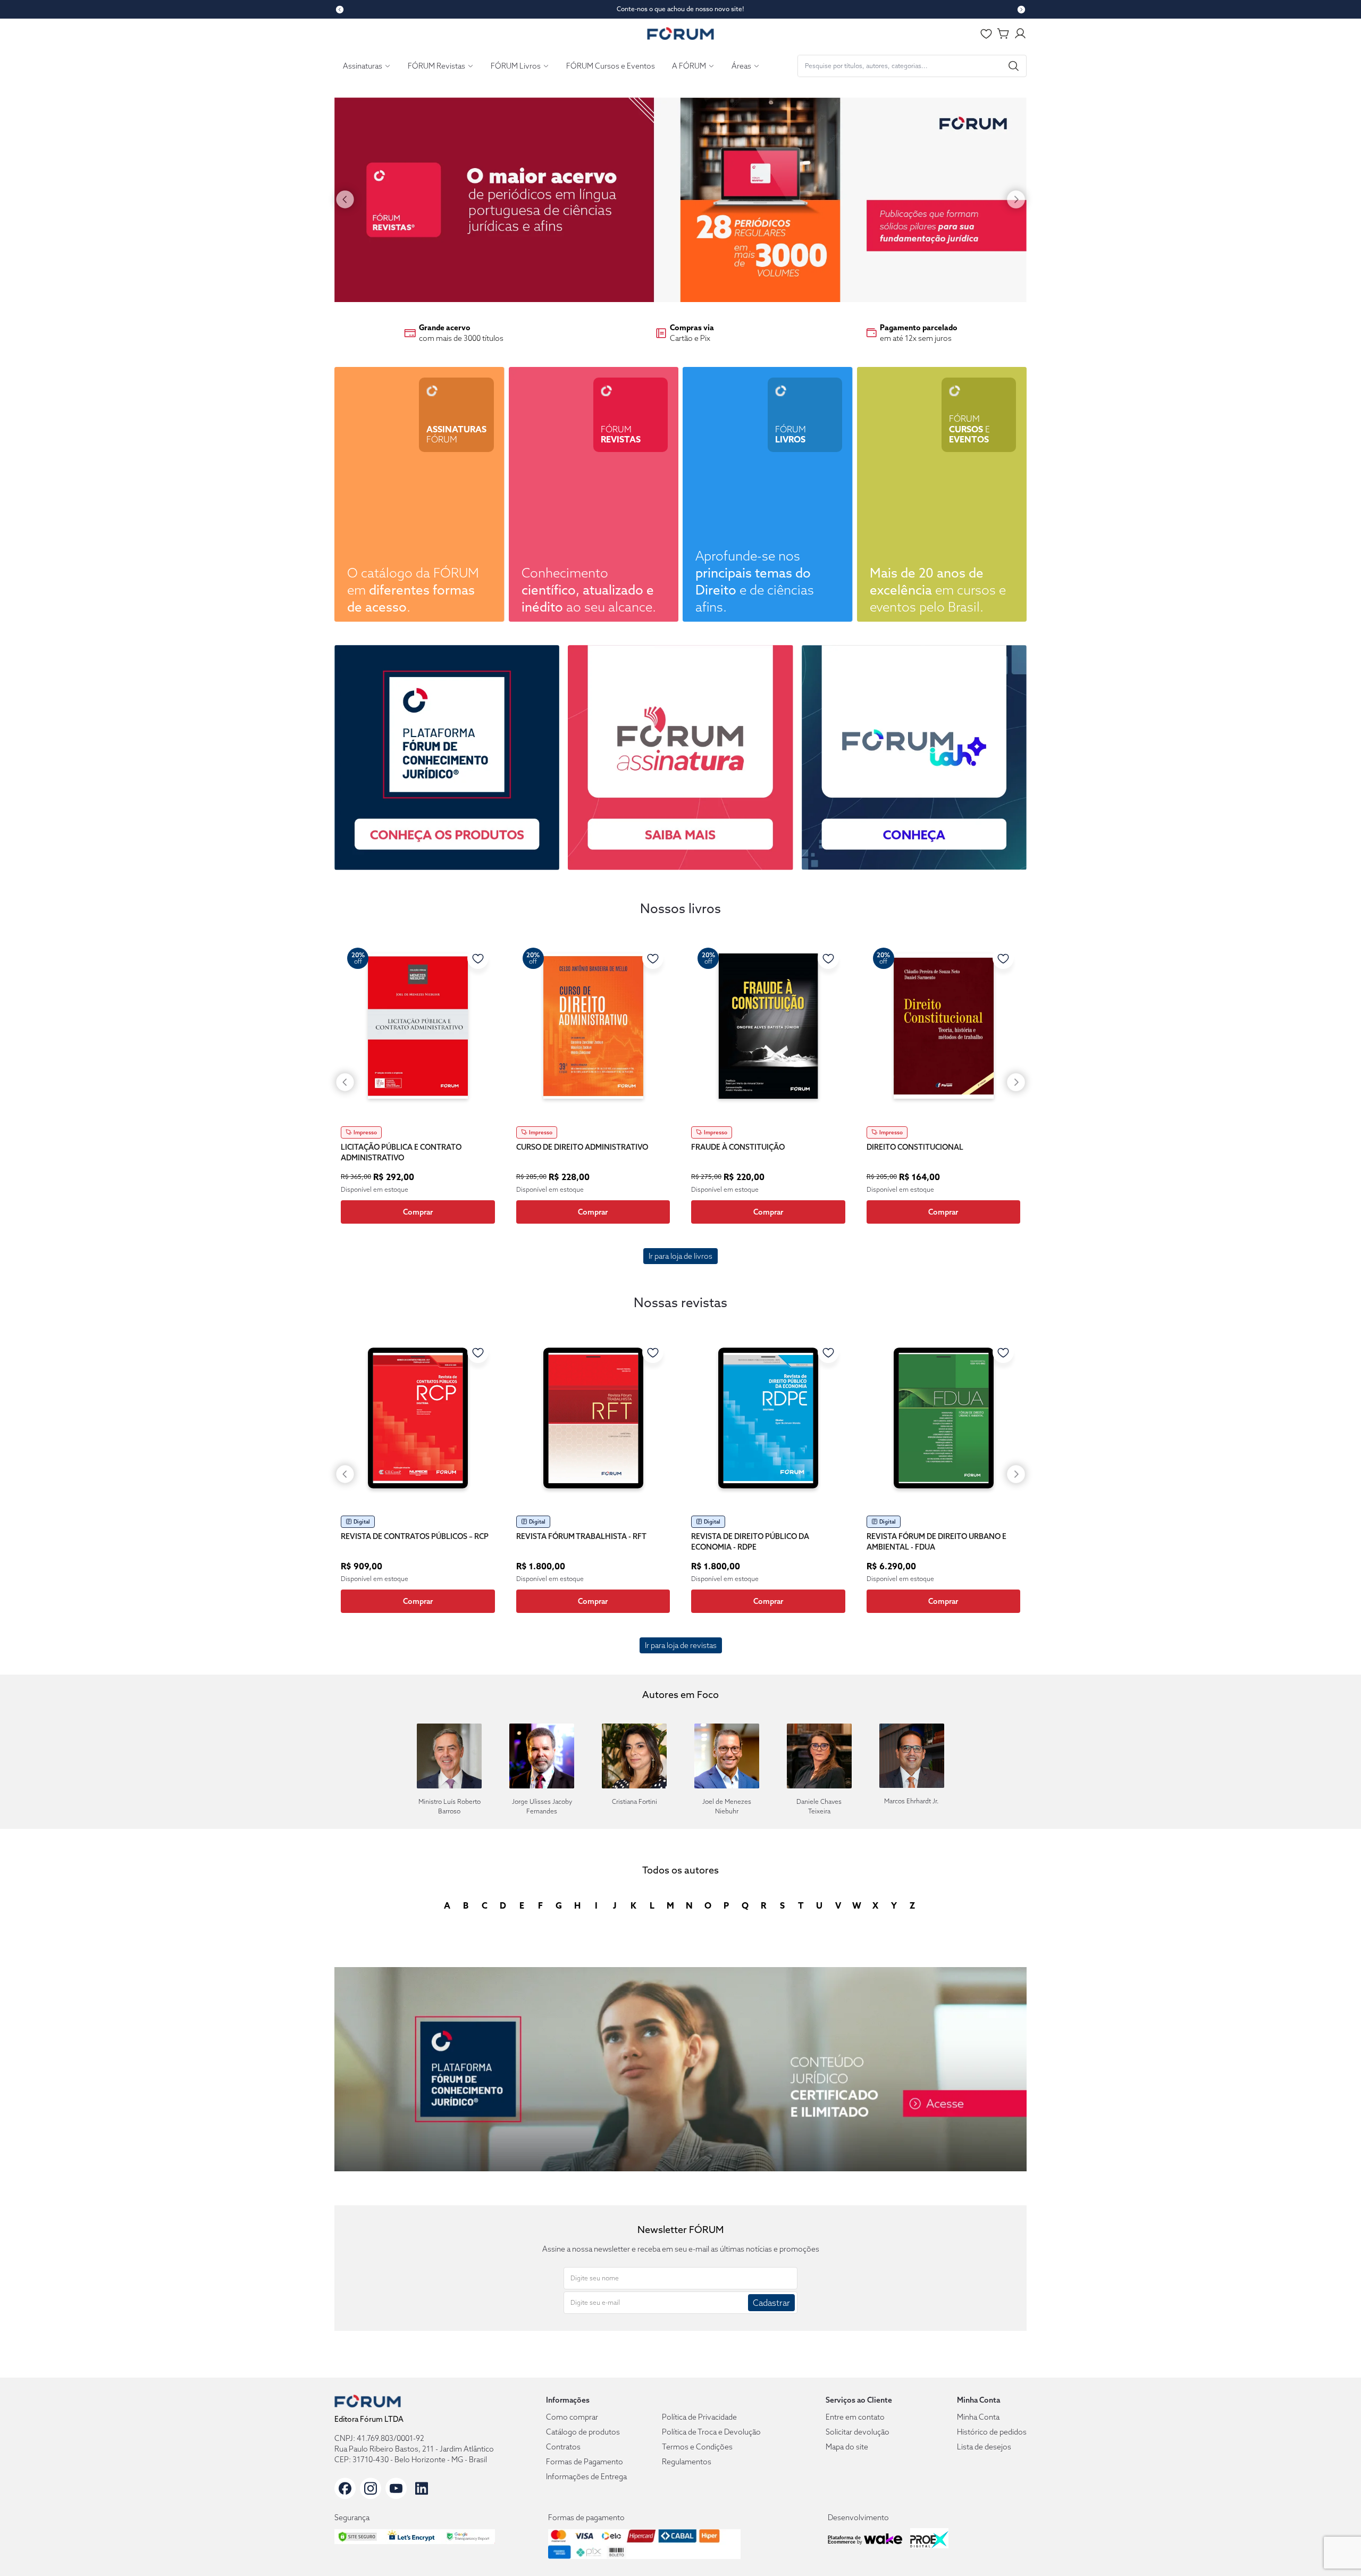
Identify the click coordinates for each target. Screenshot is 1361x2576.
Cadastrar (771, 2303)
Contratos (563, 2447)
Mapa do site (847, 2447)
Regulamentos (687, 2462)
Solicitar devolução (858, 2432)
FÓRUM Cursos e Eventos (611, 66)
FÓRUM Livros (516, 66)
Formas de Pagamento (585, 2462)
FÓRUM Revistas (436, 66)
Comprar (418, 1212)
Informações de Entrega (586, 2477)
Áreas (741, 66)
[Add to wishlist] (478, 958)
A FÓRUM (689, 66)
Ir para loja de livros (680, 1256)
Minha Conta (978, 2417)
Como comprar (572, 2417)
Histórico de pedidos (992, 2432)
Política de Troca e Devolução (711, 2432)
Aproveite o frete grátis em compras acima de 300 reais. (681, 9)
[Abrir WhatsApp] (1334, 2549)
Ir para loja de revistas (681, 1645)
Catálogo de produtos (583, 2432)
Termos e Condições (697, 2447)
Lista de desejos (984, 2447)
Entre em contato (855, 2417)
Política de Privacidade (699, 2417)
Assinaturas (363, 66)
